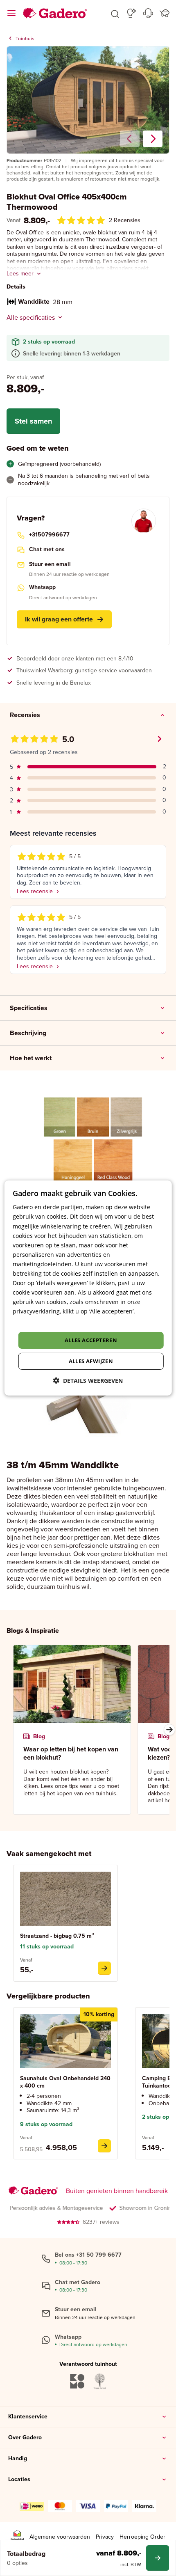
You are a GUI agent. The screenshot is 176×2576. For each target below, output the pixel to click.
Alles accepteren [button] (91, 1340)
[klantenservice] (148, 13)
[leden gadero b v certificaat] (17, 2537)
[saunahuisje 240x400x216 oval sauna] (104, 2146)
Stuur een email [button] (50, 564)
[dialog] (88, 1288)
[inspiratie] (132, 13)
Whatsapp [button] (42, 587)
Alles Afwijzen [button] (91, 1361)
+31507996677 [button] (49, 535)
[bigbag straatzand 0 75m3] (104, 1968)
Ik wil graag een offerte (59, 619)
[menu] (11, 13)
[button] (115, 13)
